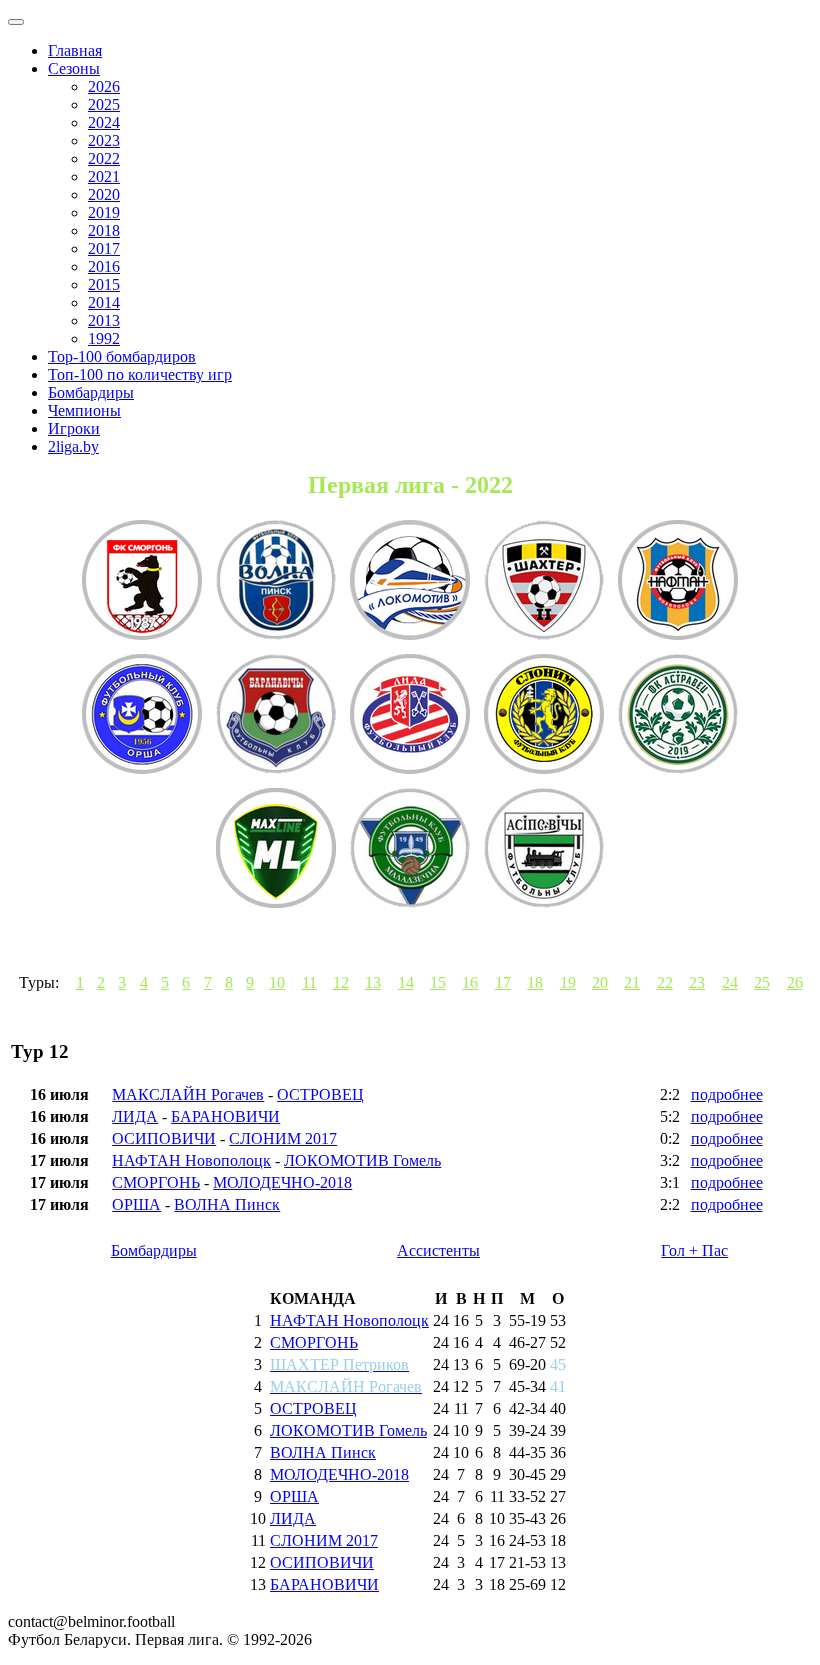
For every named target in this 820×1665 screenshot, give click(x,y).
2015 (104, 284)
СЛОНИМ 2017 (283, 1138)
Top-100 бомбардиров (122, 356)
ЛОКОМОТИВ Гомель (362, 1160)
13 (373, 982)
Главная (75, 50)
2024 (104, 122)
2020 (104, 194)
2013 (104, 320)
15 (438, 982)
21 (632, 982)
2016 (104, 266)
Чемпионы (84, 410)
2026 (104, 86)
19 (568, 982)
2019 (104, 212)
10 (277, 982)
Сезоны (74, 68)
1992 (104, 338)
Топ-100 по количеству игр (140, 374)
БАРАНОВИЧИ (225, 1116)
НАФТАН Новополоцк (191, 1160)
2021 (104, 176)
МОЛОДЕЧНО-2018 (282, 1182)
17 (503, 982)
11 (309, 982)
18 (535, 982)
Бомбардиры (91, 392)
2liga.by (73, 446)
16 (470, 982)
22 (665, 982)
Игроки (74, 428)
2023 (104, 140)
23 (697, 982)
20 (600, 982)
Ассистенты (438, 1250)
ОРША (136, 1204)
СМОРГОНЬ (156, 1182)
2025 (104, 104)
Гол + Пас (694, 1250)
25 (762, 982)
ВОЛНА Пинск (227, 1204)
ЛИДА (135, 1116)
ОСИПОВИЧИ (164, 1138)
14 (406, 982)
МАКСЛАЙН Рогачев (188, 1094)
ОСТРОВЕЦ (320, 1094)
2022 (104, 158)
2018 (104, 230)
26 (795, 982)
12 (341, 982)
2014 (104, 302)
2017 (104, 248)
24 (730, 982)
